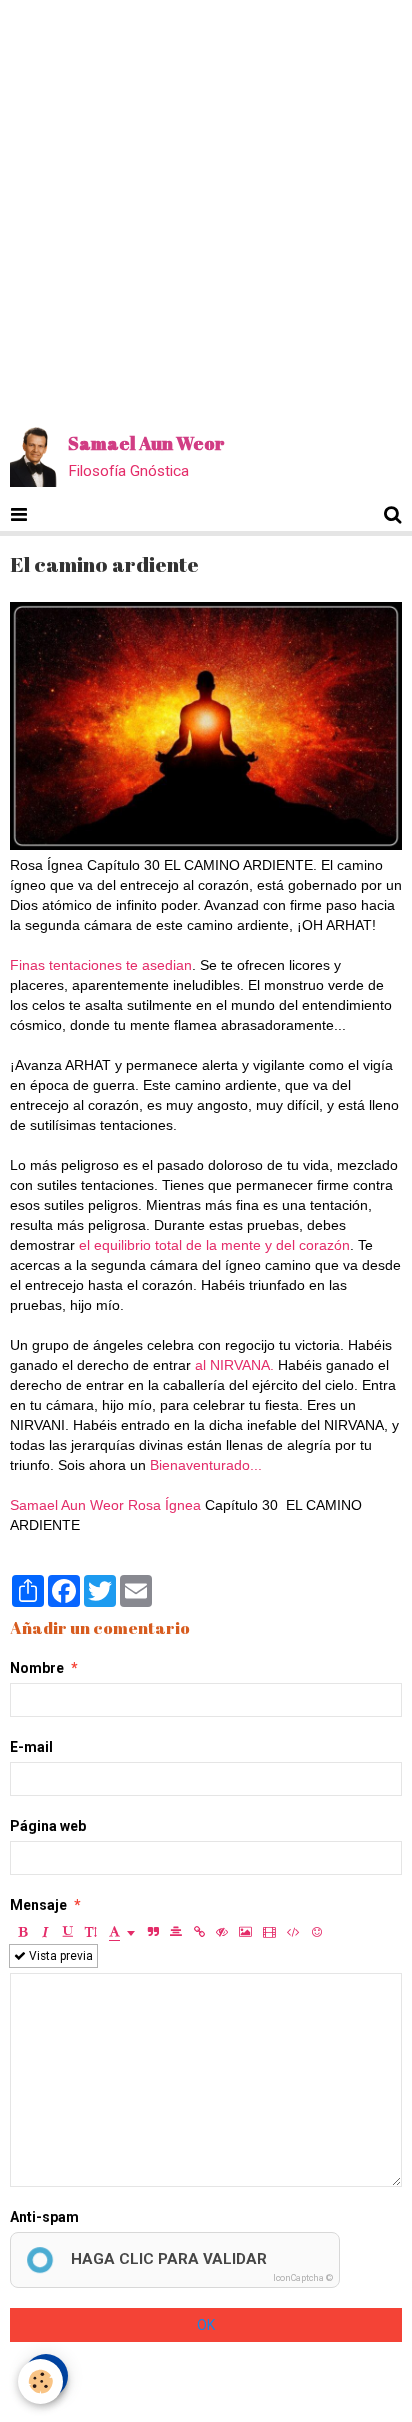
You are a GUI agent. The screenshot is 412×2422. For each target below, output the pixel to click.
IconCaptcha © (303, 2278)
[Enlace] (199, 1932)
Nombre (37, 1668)
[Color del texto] (122, 1932)
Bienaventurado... (206, 1465)
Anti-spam (44, 2217)
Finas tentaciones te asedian (101, 965)
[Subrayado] (68, 1932)
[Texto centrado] (176, 1932)
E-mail (31, 1747)
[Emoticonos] (317, 1932)
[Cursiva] (45, 1932)
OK (206, 2325)
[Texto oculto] (222, 1932)
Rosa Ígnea (164, 1505)
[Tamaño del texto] (91, 1932)
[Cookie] (40, 2381)
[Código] (293, 1932)
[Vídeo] (269, 1932)
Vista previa (59, 1956)
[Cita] (153, 1932)
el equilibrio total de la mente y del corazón (214, 1245)
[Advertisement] (206, 206)
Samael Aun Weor (67, 1505)
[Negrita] (22, 1932)
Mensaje (38, 1905)
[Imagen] (245, 1932)
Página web (48, 1826)
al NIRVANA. (234, 1365)
